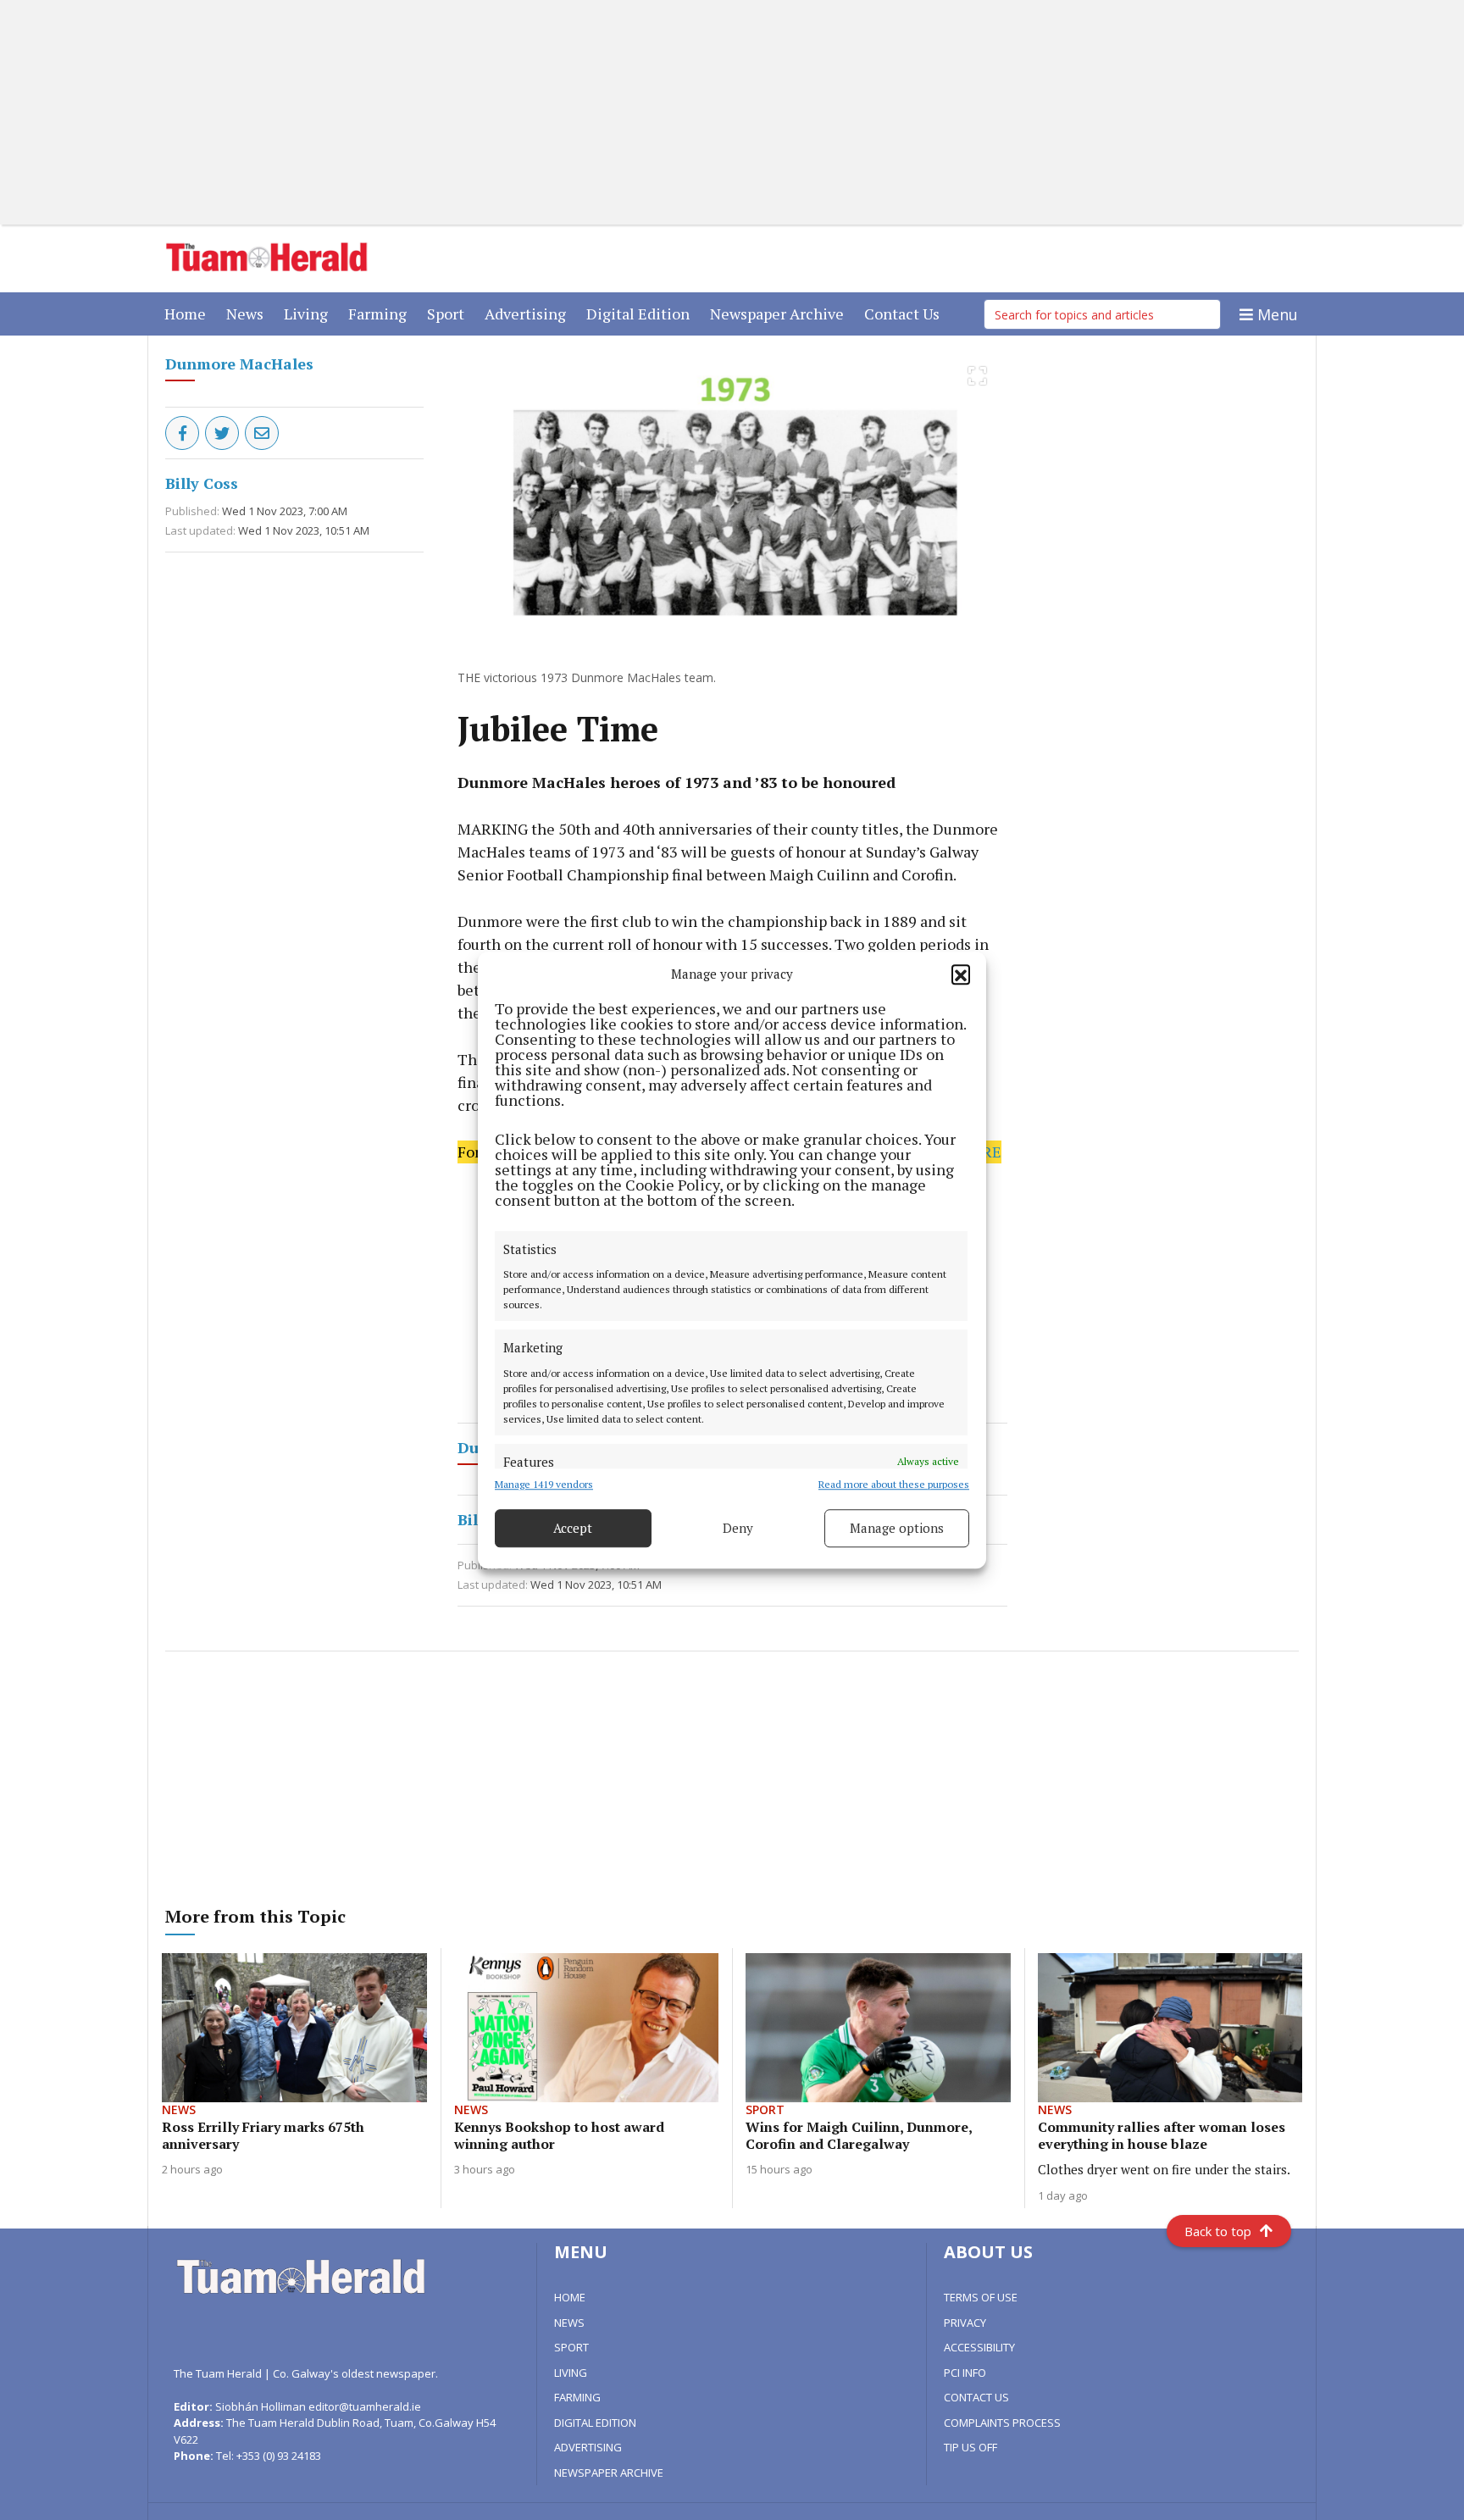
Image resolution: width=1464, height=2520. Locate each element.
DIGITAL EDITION (595, 2423)
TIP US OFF (970, 2447)
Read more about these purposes (894, 1484)
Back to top (1218, 2231)
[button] (961, 974)
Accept (573, 1528)
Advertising (529, 313)
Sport (449, 313)
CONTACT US (976, 2397)
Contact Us (905, 313)
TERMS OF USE (981, 2297)
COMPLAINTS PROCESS (1002, 2423)
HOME (570, 2297)
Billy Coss (202, 483)
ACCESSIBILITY (979, 2347)
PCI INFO (965, 2373)
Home (189, 313)
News (248, 313)
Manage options (897, 1528)
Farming (381, 313)
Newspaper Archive (780, 313)
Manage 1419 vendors (544, 1484)
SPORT (571, 2347)
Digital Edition (641, 313)
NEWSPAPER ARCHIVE (609, 2473)
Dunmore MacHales (239, 364)
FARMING (577, 2397)
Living (309, 313)
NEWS (569, 2323)
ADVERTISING (588, 2447)
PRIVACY (965, 2323)
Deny (738, 1528)
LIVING (571, 2373)
